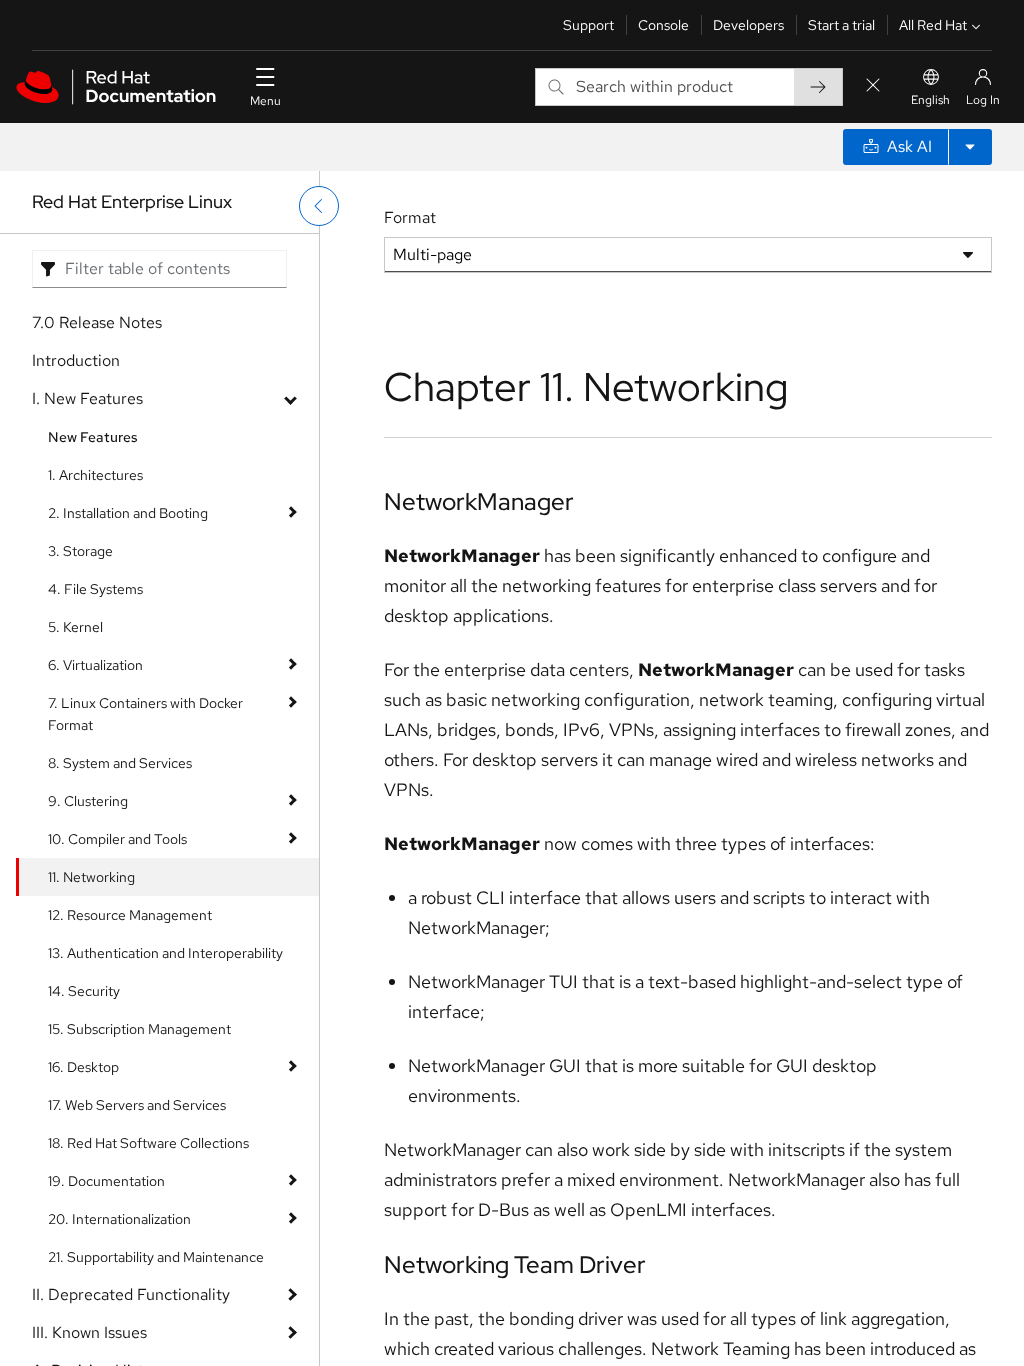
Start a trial (841, 25)
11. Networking (91, 877)
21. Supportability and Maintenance (156, 1257)
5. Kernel (75, 627)
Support (588, 25)
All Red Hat (933, 25)
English (930, 100)
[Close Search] (873, 86)
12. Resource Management (130, 915)
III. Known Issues (89, 1332)
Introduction (76, 360)
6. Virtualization (95, 665)
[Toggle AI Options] (970, 147)
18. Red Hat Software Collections (148, 1143)
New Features (93, 437)
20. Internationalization (119, 1219)
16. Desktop (83, 1067)
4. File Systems (95, 589)
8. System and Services (120, 763)
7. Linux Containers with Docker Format (145, 714)
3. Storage (80, 551)
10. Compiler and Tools (117, 839)
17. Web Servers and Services (137, 1105)
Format (410, 217)
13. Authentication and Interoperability (165, 953)
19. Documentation (106, 1181)
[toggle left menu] (319, 206)
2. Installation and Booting (128, 513)
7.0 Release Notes (97, 322)
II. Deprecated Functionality (131, 1294)
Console (663, 25)
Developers (748, 25)
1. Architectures (95, 475)
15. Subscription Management (139, 1029)
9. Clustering (88, 801)
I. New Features (87, 398)
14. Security (84, 991)
